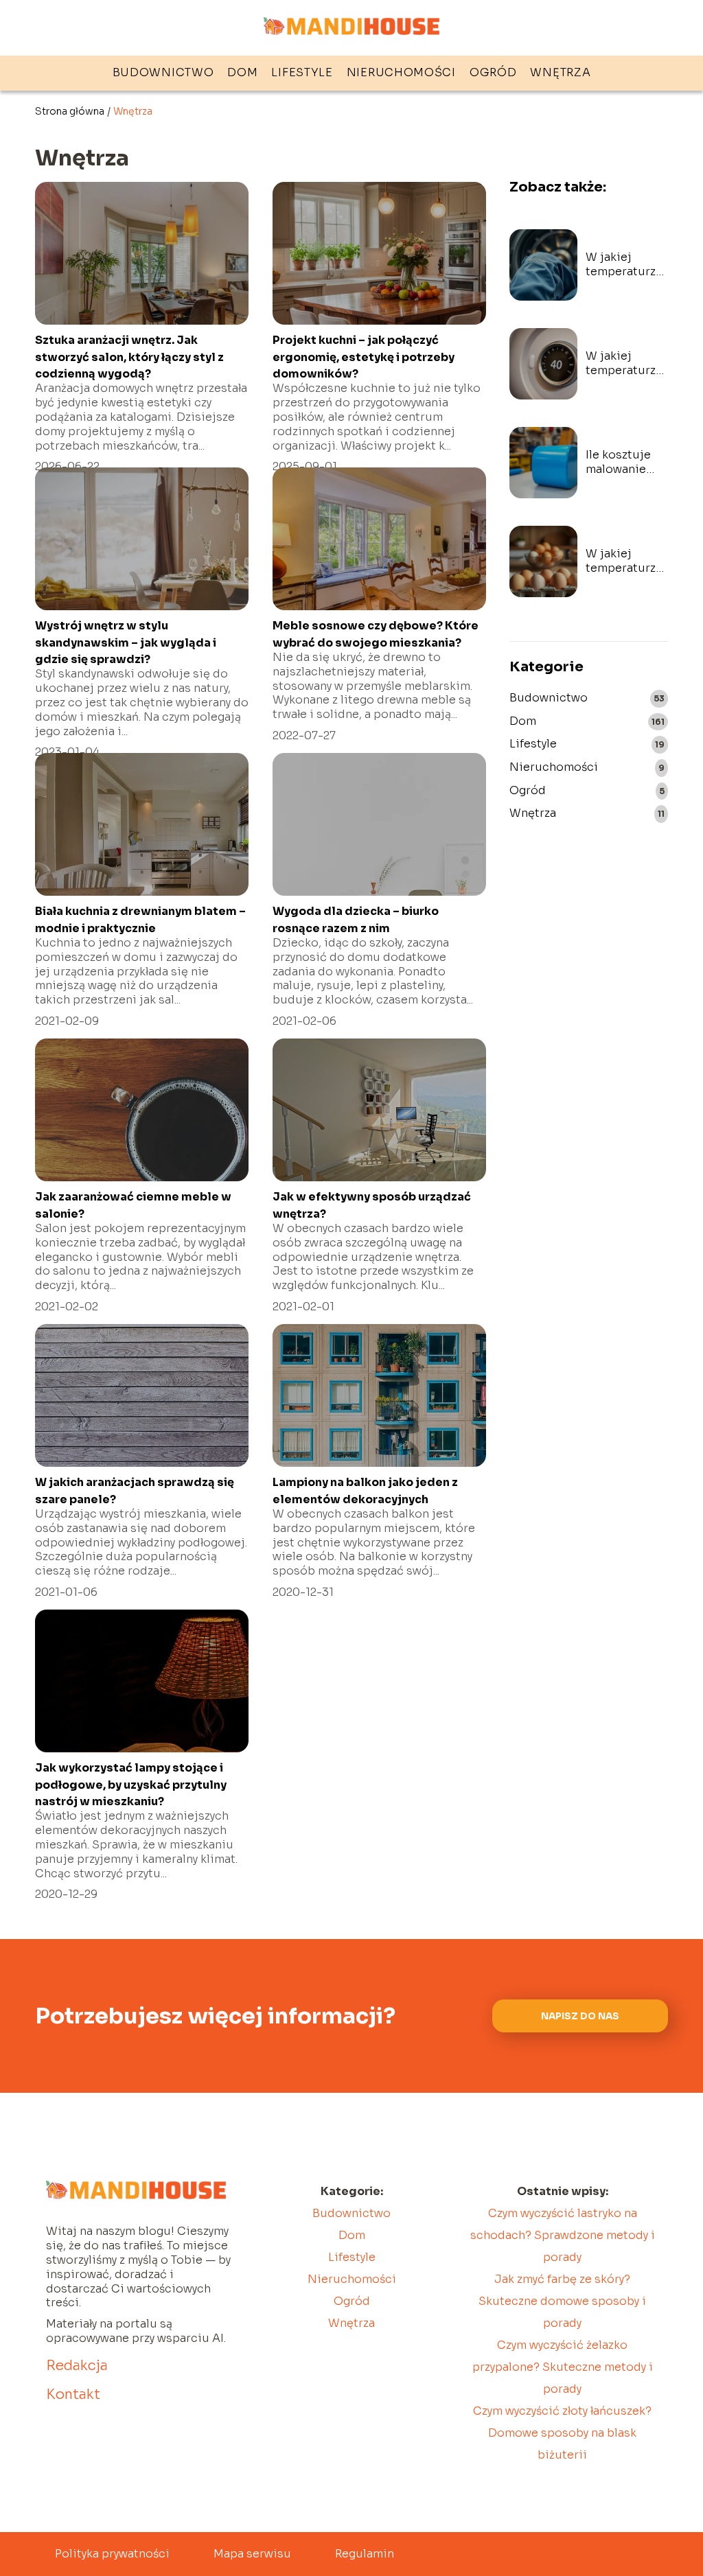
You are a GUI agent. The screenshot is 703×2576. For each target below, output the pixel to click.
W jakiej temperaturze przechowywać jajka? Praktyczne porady (626, 561)
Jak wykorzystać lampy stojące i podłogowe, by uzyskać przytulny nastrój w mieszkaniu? (131, 1785)
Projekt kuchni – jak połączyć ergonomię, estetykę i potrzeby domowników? (364, 357)
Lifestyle (302, 72)
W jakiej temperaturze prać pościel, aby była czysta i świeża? (625, 364)
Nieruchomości (401, 72)
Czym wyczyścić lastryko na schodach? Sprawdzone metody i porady (563, 2235)
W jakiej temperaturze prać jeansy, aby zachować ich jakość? (624, 265)
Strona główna (70, 111)
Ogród (493, 72)
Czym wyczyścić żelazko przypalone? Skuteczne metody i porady (563, 2367)
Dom (242, 72)
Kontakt (73, 2394)
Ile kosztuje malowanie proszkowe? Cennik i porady (619, 463)
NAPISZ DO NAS (580, 2016)
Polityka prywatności (112, 2554)
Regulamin (365, 2554)
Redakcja (77, 2366)
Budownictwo (163, 72)
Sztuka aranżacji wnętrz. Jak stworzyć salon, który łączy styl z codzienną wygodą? (129, 357)
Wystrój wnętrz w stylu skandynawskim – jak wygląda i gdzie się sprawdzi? (126, 642)
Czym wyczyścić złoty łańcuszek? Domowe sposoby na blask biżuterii (562, 2433)
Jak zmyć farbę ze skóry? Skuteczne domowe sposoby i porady (562, 2301)
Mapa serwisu (252, 2554)
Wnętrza (560, 72)
